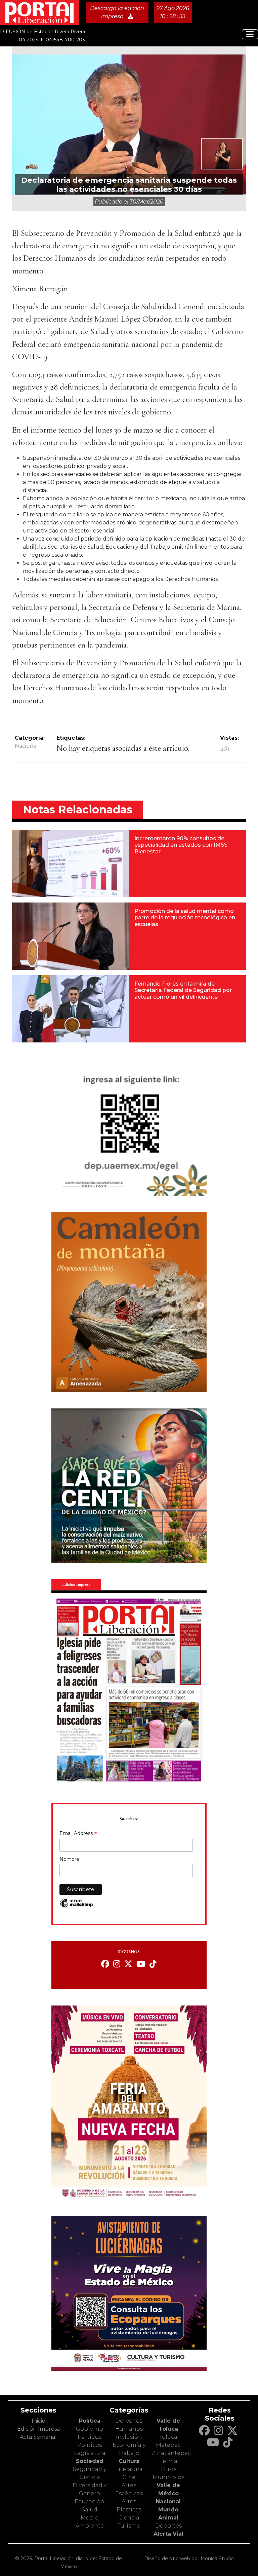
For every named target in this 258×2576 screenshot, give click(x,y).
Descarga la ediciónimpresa (117, 12)
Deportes (168, 2526)
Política (90, 2421)
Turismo (129, 2526)
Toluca (168, 2437)
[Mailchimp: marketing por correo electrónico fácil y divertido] (76, 1906)
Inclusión (129, 2437)
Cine (129, 2477)
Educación (90, 2501)
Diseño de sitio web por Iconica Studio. (189, 2559)
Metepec (168, 2445)
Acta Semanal (38, 2437)
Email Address (78, 1834)
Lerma (168, 2461)
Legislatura (90, 2453)
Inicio (38, 2421)
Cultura (129, 2461)
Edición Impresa (38, 2429)
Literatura (129, 2469)
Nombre (69, 1859)
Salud (90, 2510)
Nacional (26, 746)
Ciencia (129, 2518)
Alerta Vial (168, 2534)
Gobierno (90, 2429)
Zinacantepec (171, 2453)
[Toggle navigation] (250, 34)
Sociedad (90, 2461)
